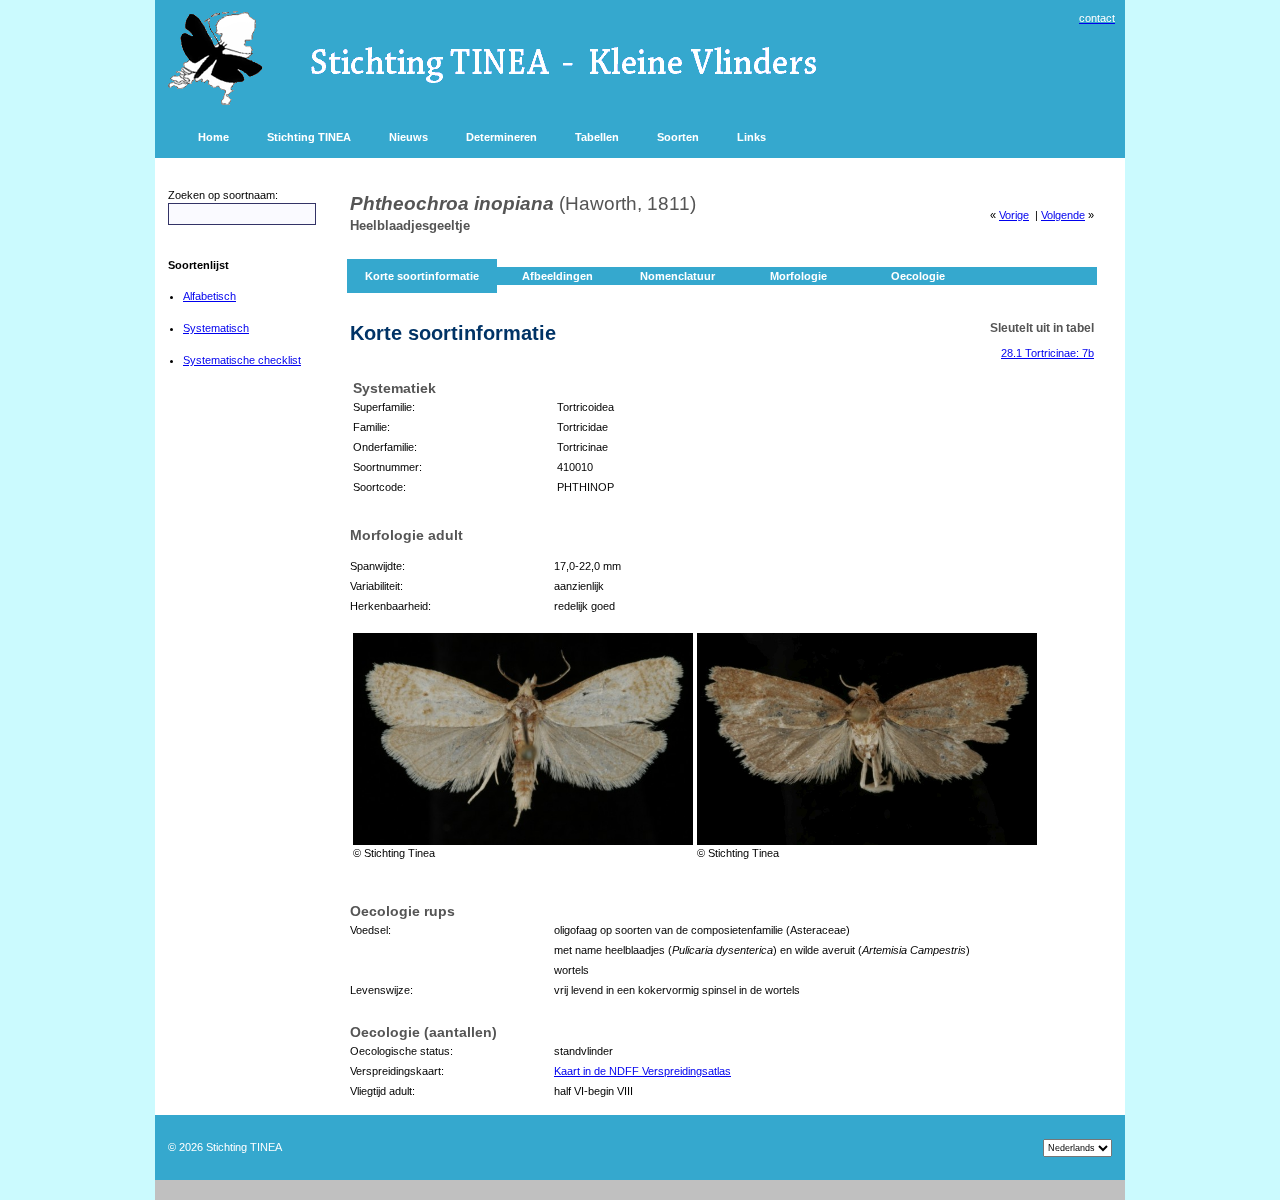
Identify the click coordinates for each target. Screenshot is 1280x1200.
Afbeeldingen (557, 276)
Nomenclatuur (677, 276)
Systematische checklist (242, 360)
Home (213, 137)
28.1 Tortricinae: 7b (1047, 353)
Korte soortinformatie (422, 276)
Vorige (1014, 215)
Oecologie (918, 276)
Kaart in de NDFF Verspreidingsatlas (642, 1071)
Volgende (1063, 215)
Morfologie (798, 276)
